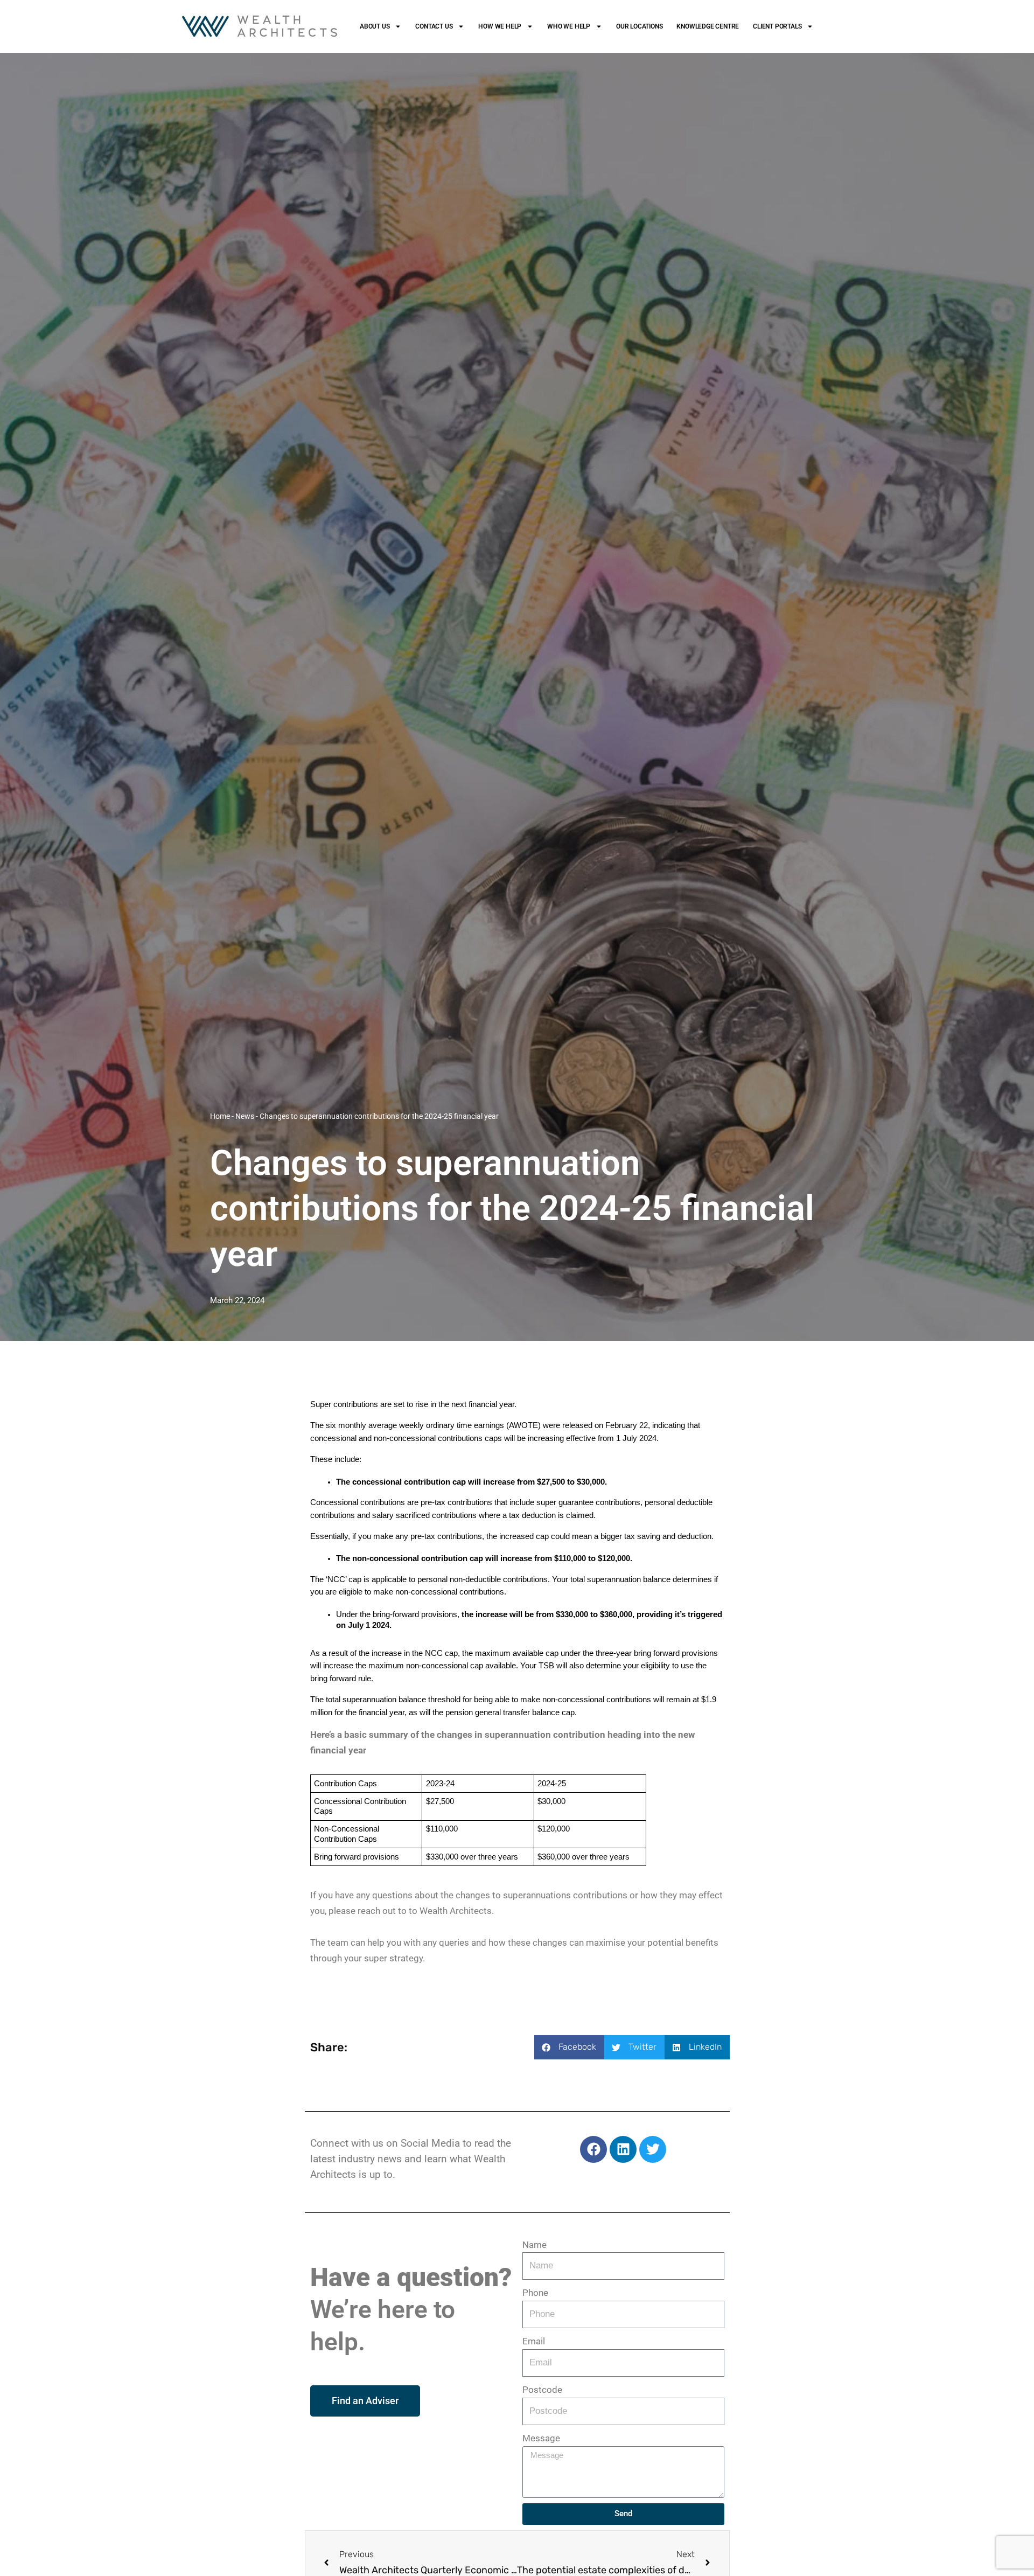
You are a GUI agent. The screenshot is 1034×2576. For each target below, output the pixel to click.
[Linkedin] (623, 2149)
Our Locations (639, 26)
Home (220, 1116)
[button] (569, 2047)
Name (535, 2245)
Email (534, 2341)
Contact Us (434, 26)
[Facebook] (593, 2149)
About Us (375, 26)
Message (541, 2438)
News (245, 1116)
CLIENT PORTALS (777, 26)
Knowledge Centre (708, 26)
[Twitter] (653, 2149)
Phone (535, 2293)
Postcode (542, 2390)
